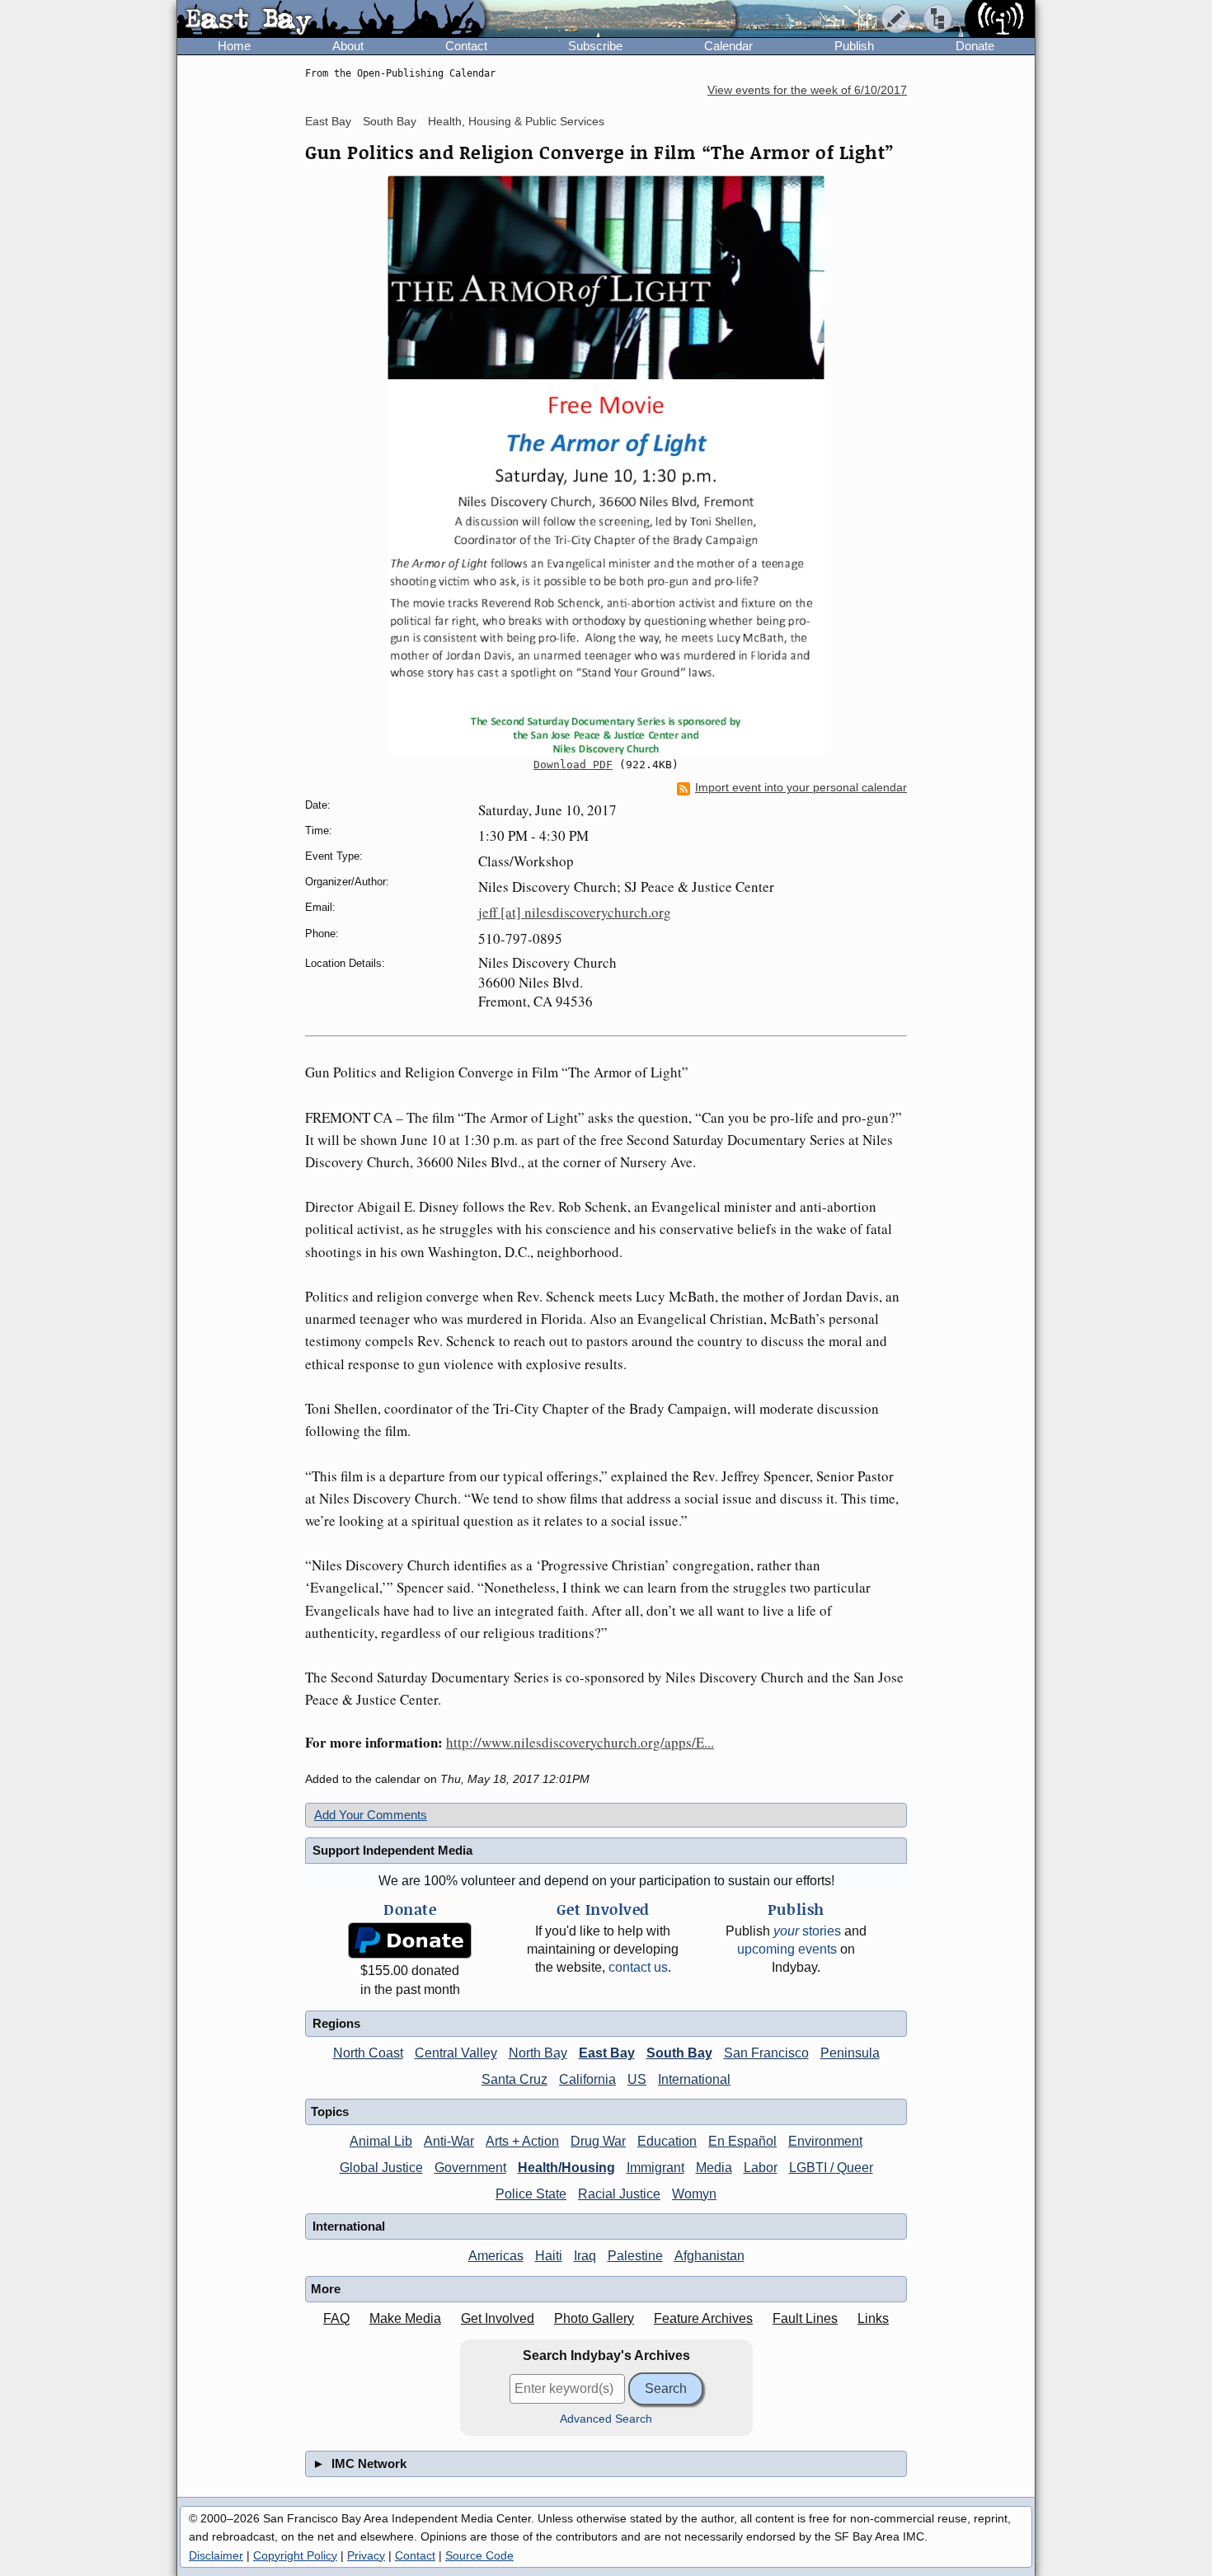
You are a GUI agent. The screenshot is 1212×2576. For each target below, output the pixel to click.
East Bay (328, 121)
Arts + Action (522, 2141)
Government (470, 2168)
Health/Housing (566, 2168)
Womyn (694, 2194)
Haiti (549, 2256)
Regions (336, 2023)
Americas (496, 2256)
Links (873, 2318)
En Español (742, 2141)
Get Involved (498, 2318)
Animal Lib (381, 2141)
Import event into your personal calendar (801, 788)
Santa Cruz (514, 2079)
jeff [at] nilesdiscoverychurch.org (575, 912)
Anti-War (449, 2141)
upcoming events (787, 1949)
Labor (761, 2168)
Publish (854, 46)
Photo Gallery (594, 2318)
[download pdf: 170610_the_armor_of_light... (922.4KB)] (606, 465)
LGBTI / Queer (831, 2168)
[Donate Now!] (410, 1941)
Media (714, 2168)
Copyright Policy (295, 2555)
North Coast (368, 2053)
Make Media (405, 2318)
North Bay (538, 2053)
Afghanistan (709, 2256)
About (348, 46)
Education (667, 2141)
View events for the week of (807, 90)
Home (234, 46)
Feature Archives (703, 2318)
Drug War (598, 2141)
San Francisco (766, 2053)
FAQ (336, 2318)
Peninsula (850, 2053)
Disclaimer (216, 2555)
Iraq (585, 2256)
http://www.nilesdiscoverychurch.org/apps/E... (580, 1742)
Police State (531, 2194)
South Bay (390, 121)
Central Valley (456, 2053)
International (694, 2079)
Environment (825, 2141)
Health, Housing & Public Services (516, 121)
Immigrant (655, 2168)
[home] (331, 20)
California (587, 2079)
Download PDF (573, 765)
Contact (466, 46)
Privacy (366, 2555)
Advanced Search (606, 2419)
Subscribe (595, 46)
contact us (638, 1967)
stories (807, 1931)
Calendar (728, 46)
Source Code (479, 2555)
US (637, 2079)
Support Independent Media (392, 1850)
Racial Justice (619, 2194)
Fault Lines (805, 2318)
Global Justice (381, 2168)
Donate (975, 46)
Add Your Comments (371, 1815)
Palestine (635, 2256)
